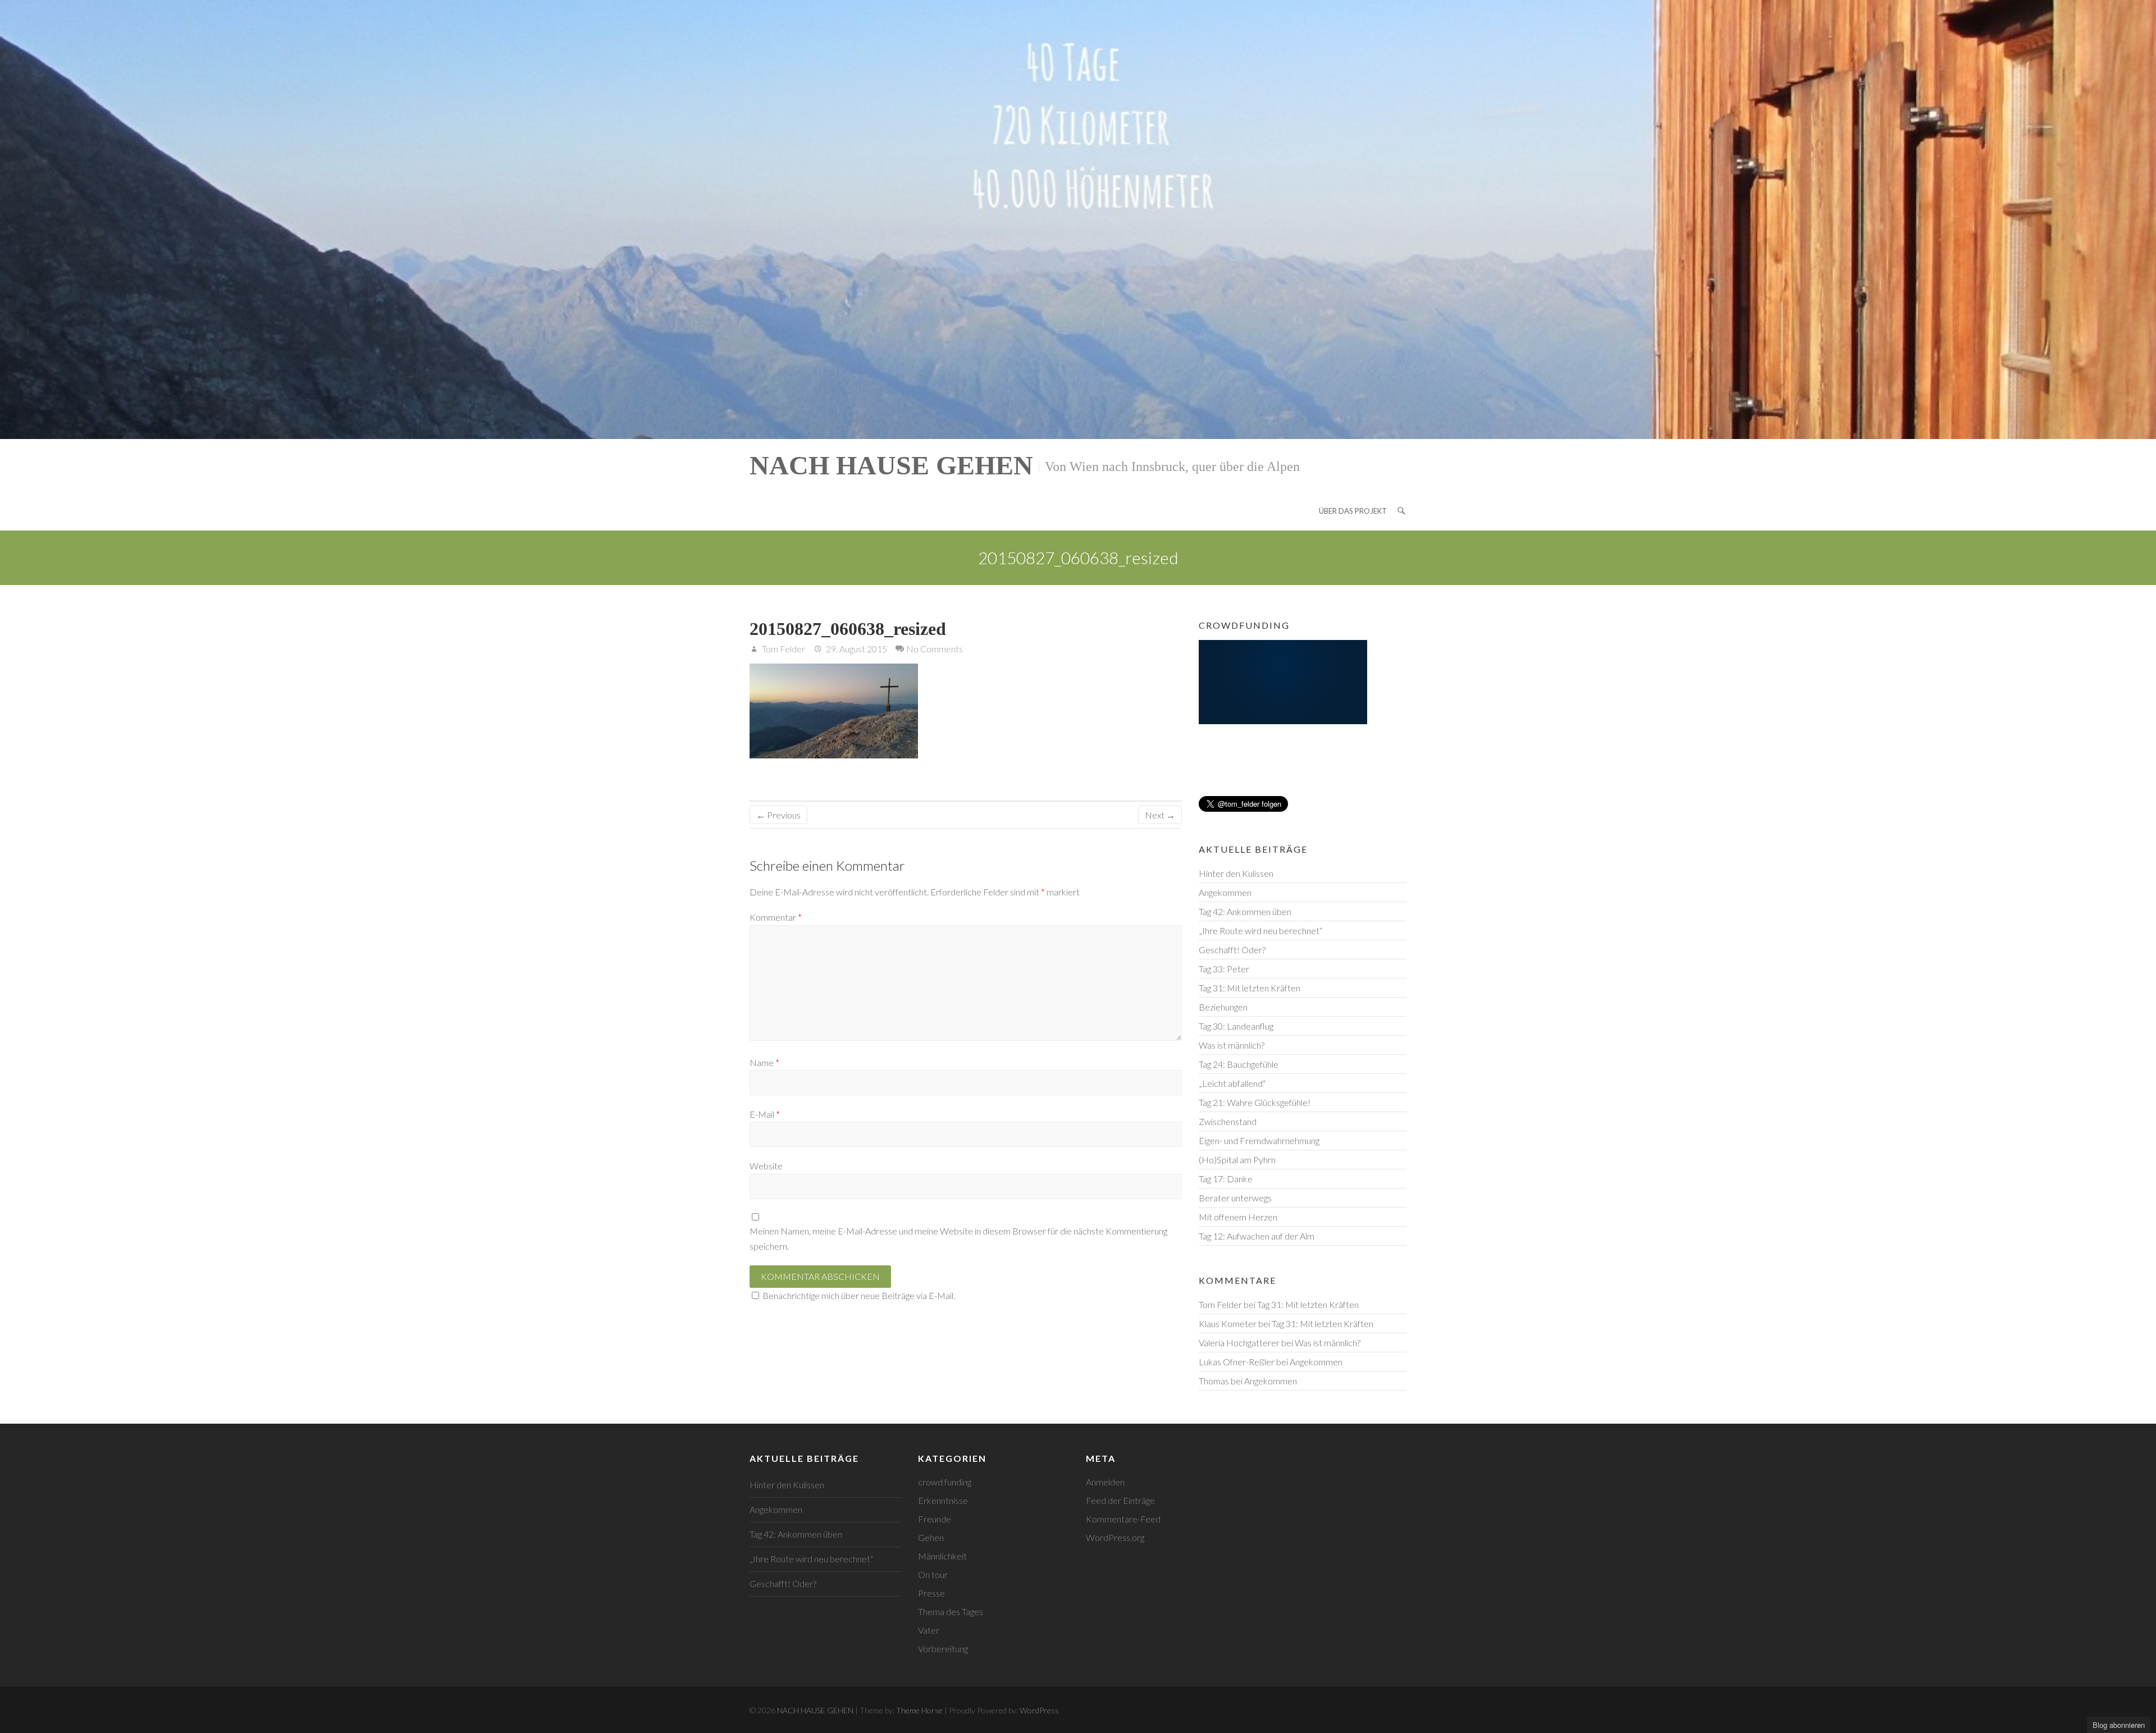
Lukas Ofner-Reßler (1237, 1362)
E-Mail (765, 1114)
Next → (1160, 815)
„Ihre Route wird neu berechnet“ (1260, 930)
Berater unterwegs (1235, 1198)
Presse (931, 1593)
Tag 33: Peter (1224, 969)
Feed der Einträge (1120, 1500)
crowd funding (945, 1482)
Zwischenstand (1228, 1121)
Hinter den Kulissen (1236, 873)
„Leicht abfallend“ (1232, 1083)
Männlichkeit (942, 1556)
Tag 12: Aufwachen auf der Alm (1257, 1236)
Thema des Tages (951, 1611)
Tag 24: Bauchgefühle (1239, 1064)
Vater (929, 1630)
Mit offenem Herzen (1238, 1217)
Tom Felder (783, 649)
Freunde (935, 1519)
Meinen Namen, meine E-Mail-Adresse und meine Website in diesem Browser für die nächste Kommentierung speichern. (958, 1238)
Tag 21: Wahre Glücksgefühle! (1255, 1102)
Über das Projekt (1353, 511)
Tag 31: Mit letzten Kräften (1250, 988)
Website (766, 1166)
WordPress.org (1115, 1537)
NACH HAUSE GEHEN (891, 465)
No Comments (935, 649)
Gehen (931, 1537)
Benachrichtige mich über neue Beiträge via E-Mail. (859, 1295)
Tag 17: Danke (1226, 1179)
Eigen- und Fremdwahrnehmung (1259, 1140)
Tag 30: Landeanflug (1236, 1026)
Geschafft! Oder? (1232, 950)
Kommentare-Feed (1123, 1519)
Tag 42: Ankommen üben (1245, 911)
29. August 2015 (856, 649)
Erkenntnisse (943, 1500)
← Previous (778, 815)
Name (764, 1062)
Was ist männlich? (1232, 1045)
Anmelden (1105, 1482)
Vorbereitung (943, 1649)
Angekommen (1225, 892)
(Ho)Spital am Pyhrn (1237, 1160)
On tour (933, 1574)
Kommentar (776, 917)
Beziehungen (1223, 1007)
